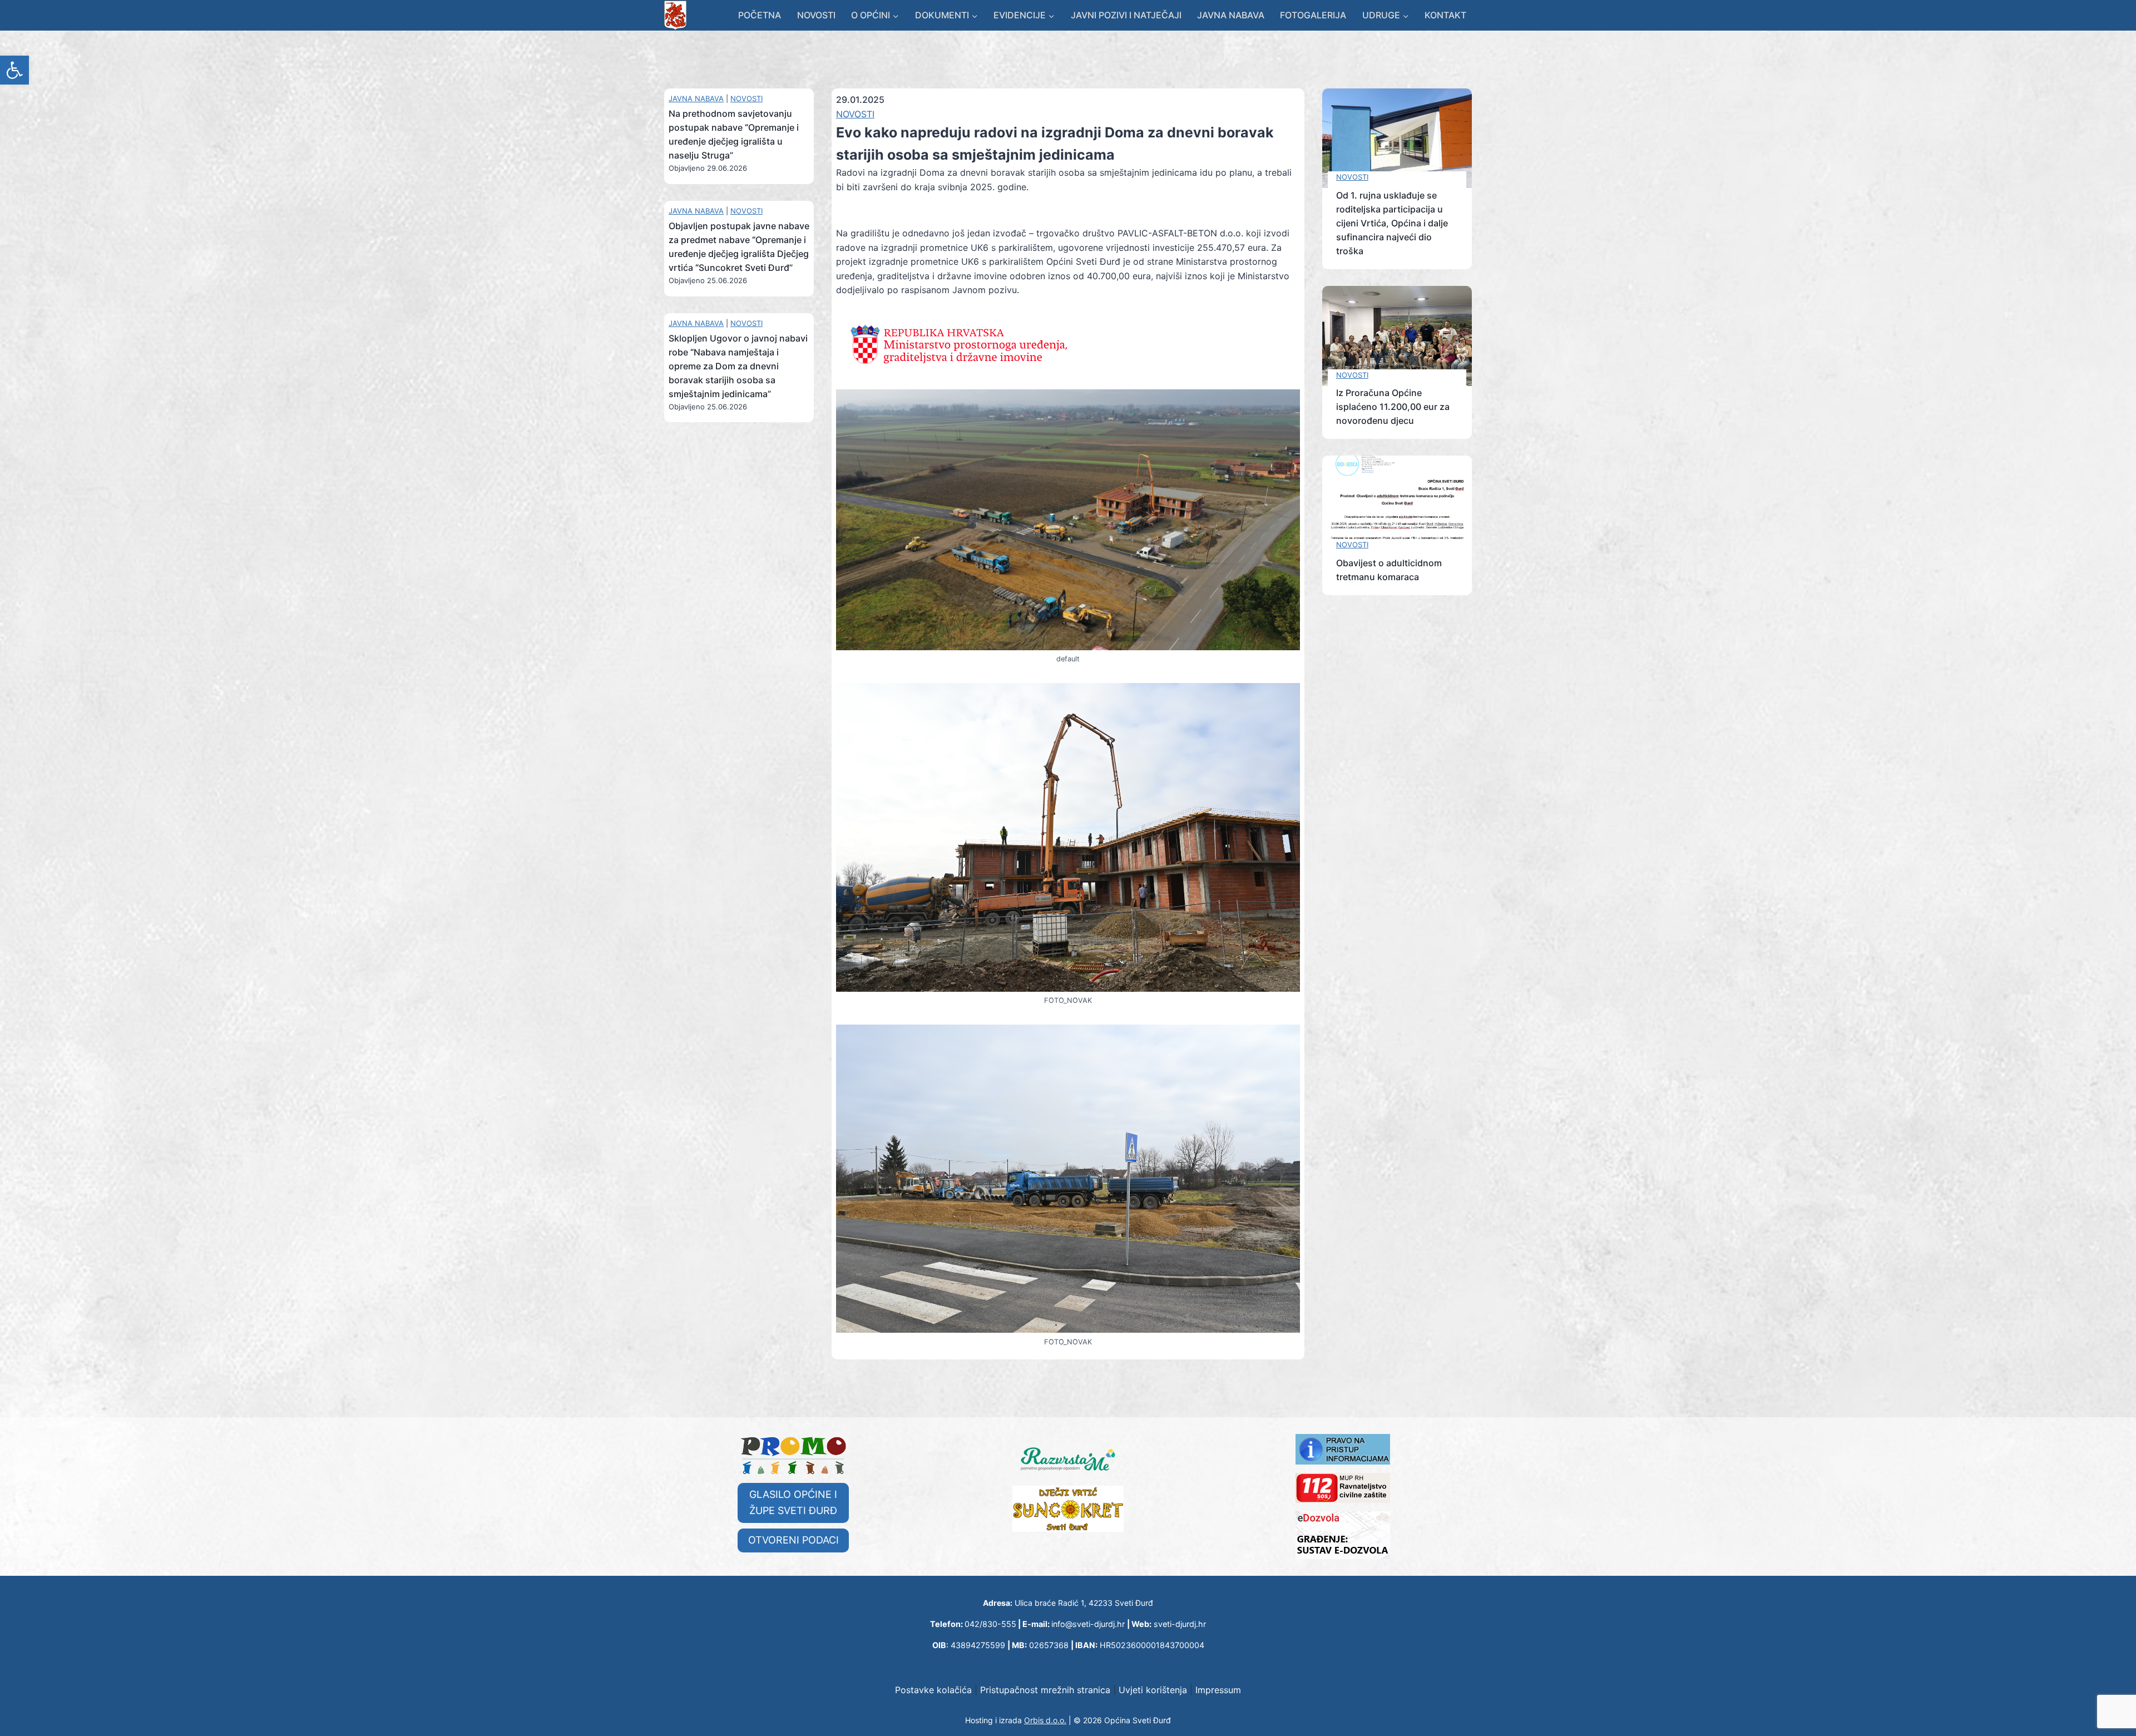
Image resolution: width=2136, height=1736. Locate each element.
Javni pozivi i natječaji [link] (1126, 15)
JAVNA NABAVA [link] (696, 98)
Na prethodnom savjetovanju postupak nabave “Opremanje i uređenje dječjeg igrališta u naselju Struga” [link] (734, 134)
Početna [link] (760, 15)
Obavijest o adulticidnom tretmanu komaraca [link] (1389, 570)
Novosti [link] (816, 15)
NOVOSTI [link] (746, 98)
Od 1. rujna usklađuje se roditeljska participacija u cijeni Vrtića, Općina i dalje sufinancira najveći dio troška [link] (1392, 223)
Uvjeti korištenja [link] (1153, 1690)
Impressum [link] (1218, 1690)
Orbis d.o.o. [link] (1045, 1720)
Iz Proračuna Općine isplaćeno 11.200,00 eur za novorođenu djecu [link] (1393, 407)
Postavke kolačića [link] (933, 1690)
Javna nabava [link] (1231, 15)
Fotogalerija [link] (1313, 15)
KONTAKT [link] (1445, 15)
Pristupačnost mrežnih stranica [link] (1045, 1690)
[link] (14, 70)
